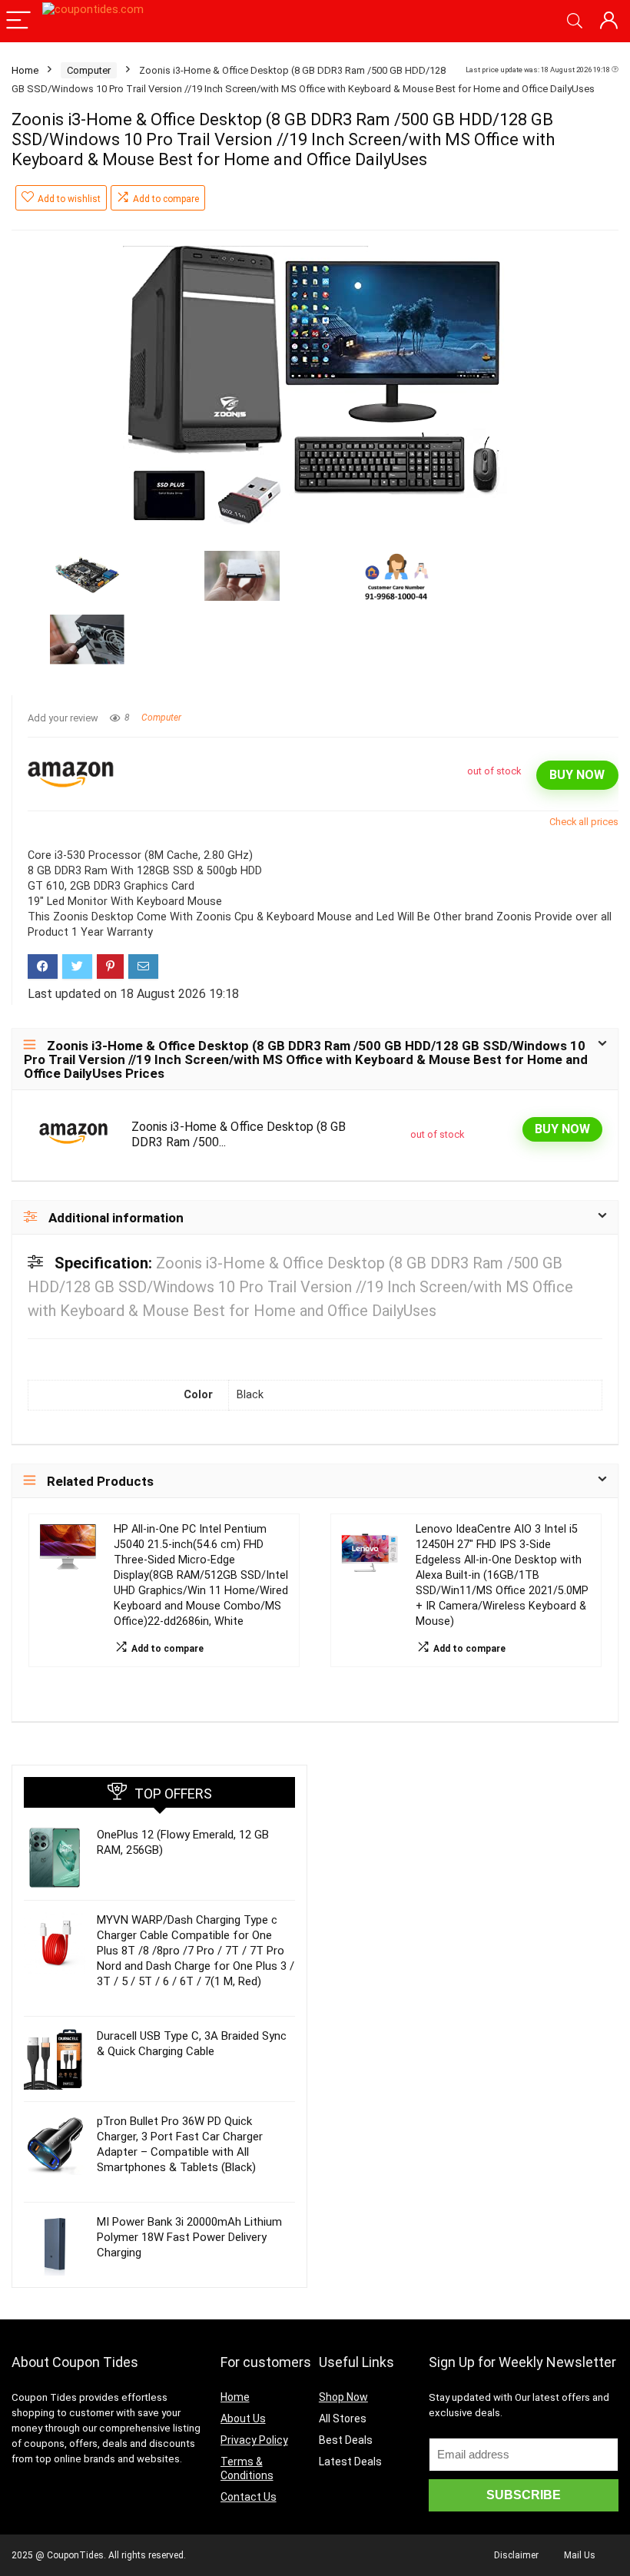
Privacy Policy (254, 2440)
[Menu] (18, 21)
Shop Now (343, 2397)
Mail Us (580, 2555)
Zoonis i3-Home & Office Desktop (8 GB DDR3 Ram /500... (239, 1134)
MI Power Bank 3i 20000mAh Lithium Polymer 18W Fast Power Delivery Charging (189, 2237)
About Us (243, 2419)
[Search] (575, 21)
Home (25, 70)
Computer (89, 70)
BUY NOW (577, 775)
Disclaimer (516, 2555)
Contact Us (249, 2497)
